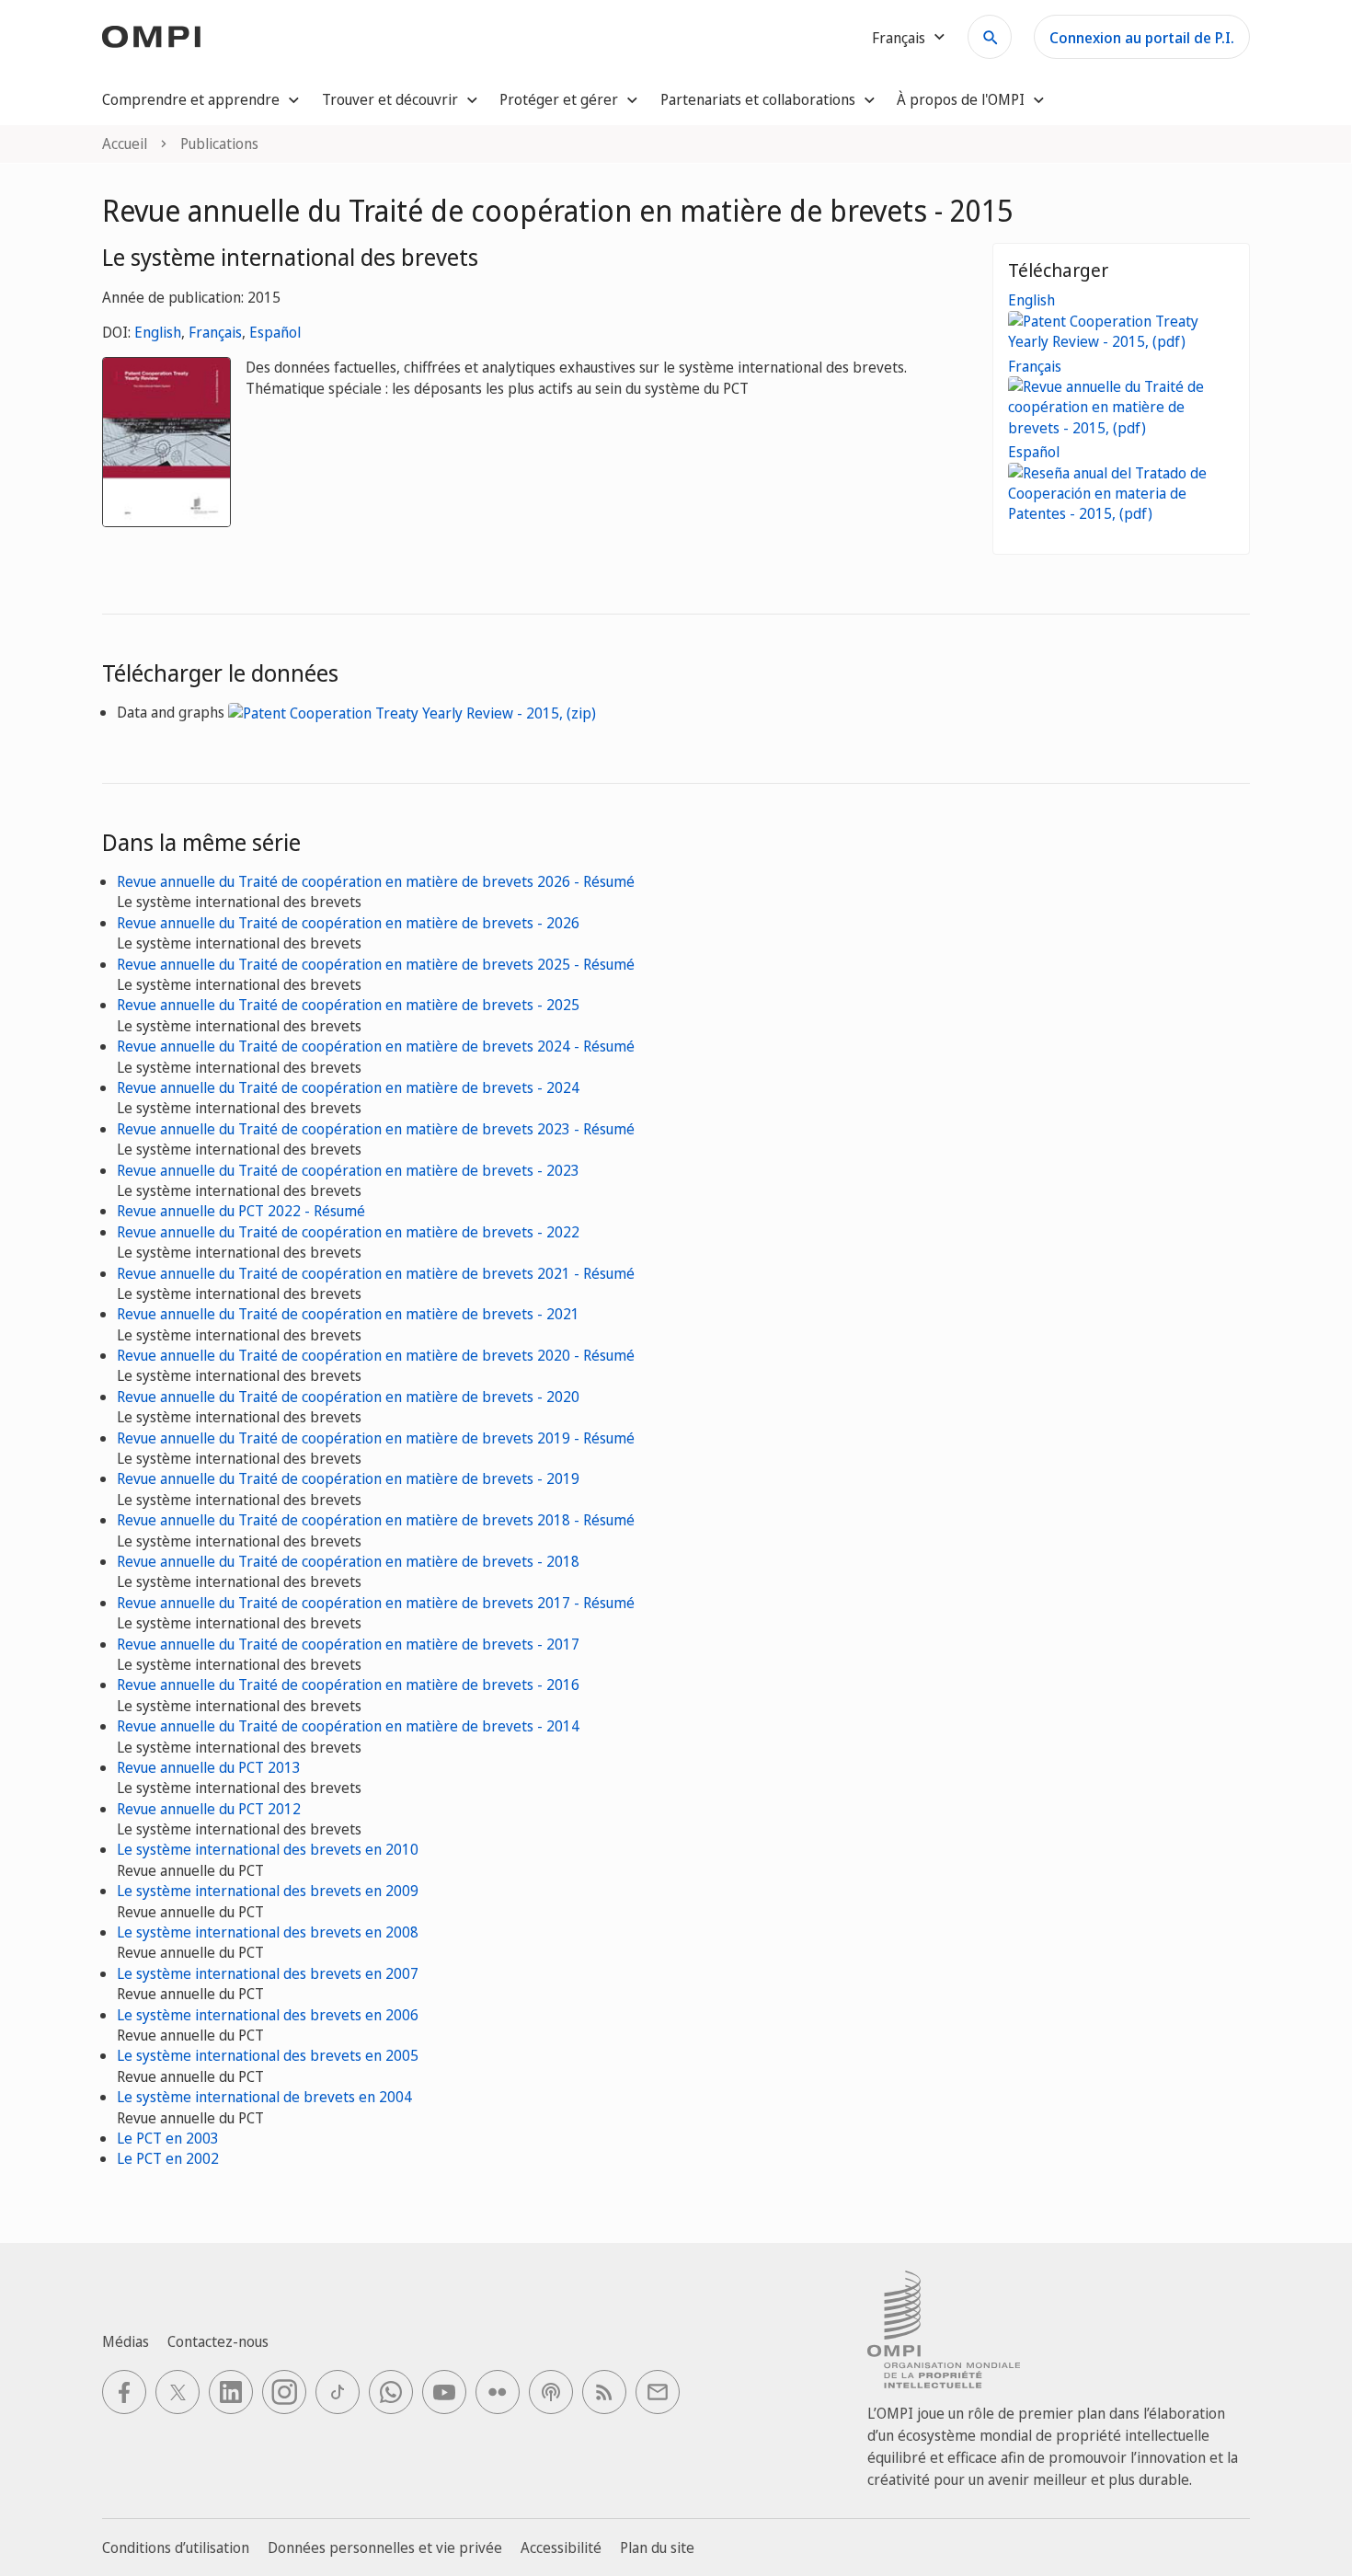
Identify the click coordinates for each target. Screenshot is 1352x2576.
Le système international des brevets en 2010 (268, 1849)
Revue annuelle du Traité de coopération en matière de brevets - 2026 (348, 923)
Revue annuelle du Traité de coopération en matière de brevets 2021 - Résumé (376, 1273)
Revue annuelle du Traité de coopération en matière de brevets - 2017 (348, 1644)
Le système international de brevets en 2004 (264, 2097)
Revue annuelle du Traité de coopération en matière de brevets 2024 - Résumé (376, 1046)
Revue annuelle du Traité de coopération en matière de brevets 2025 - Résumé (376, 964)
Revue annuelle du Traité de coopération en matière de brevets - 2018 (348, 1561)
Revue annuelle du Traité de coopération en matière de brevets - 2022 (348, 1232)
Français (215, 332)
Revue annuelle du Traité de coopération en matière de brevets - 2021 (348, 1314)
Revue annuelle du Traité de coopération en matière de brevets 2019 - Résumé (376, 1438)
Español (275, 332)
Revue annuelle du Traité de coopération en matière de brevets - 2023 (348, 1170)
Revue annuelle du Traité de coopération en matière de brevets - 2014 (348, 1726)
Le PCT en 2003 (168, 2138)
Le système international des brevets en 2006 (268, 2015)
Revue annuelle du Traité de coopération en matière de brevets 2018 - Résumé (376, 1520)
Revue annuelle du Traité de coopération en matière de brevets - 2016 (348, 1685)
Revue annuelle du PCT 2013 (209, 1767)
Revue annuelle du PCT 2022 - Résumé (241, 1211)
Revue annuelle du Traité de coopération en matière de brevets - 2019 (348, 1478)
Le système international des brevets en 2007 (268, 1973)
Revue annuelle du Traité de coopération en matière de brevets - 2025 (348, 1005)
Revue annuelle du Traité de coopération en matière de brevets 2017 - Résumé (376, 1603)
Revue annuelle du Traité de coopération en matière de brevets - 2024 (348, 1087)
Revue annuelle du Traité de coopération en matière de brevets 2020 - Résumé (376, 1355)
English (158, 332)
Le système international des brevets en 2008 (268, 1932)
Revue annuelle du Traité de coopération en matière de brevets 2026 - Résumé (376, 881)
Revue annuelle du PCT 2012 (209, 1809)
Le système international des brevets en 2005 (268, 2055)
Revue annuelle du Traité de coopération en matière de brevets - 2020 (348, 1397)
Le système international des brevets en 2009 (268, 1891)
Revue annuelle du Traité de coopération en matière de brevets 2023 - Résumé (376, 1129)
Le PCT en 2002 (168, 2158)
